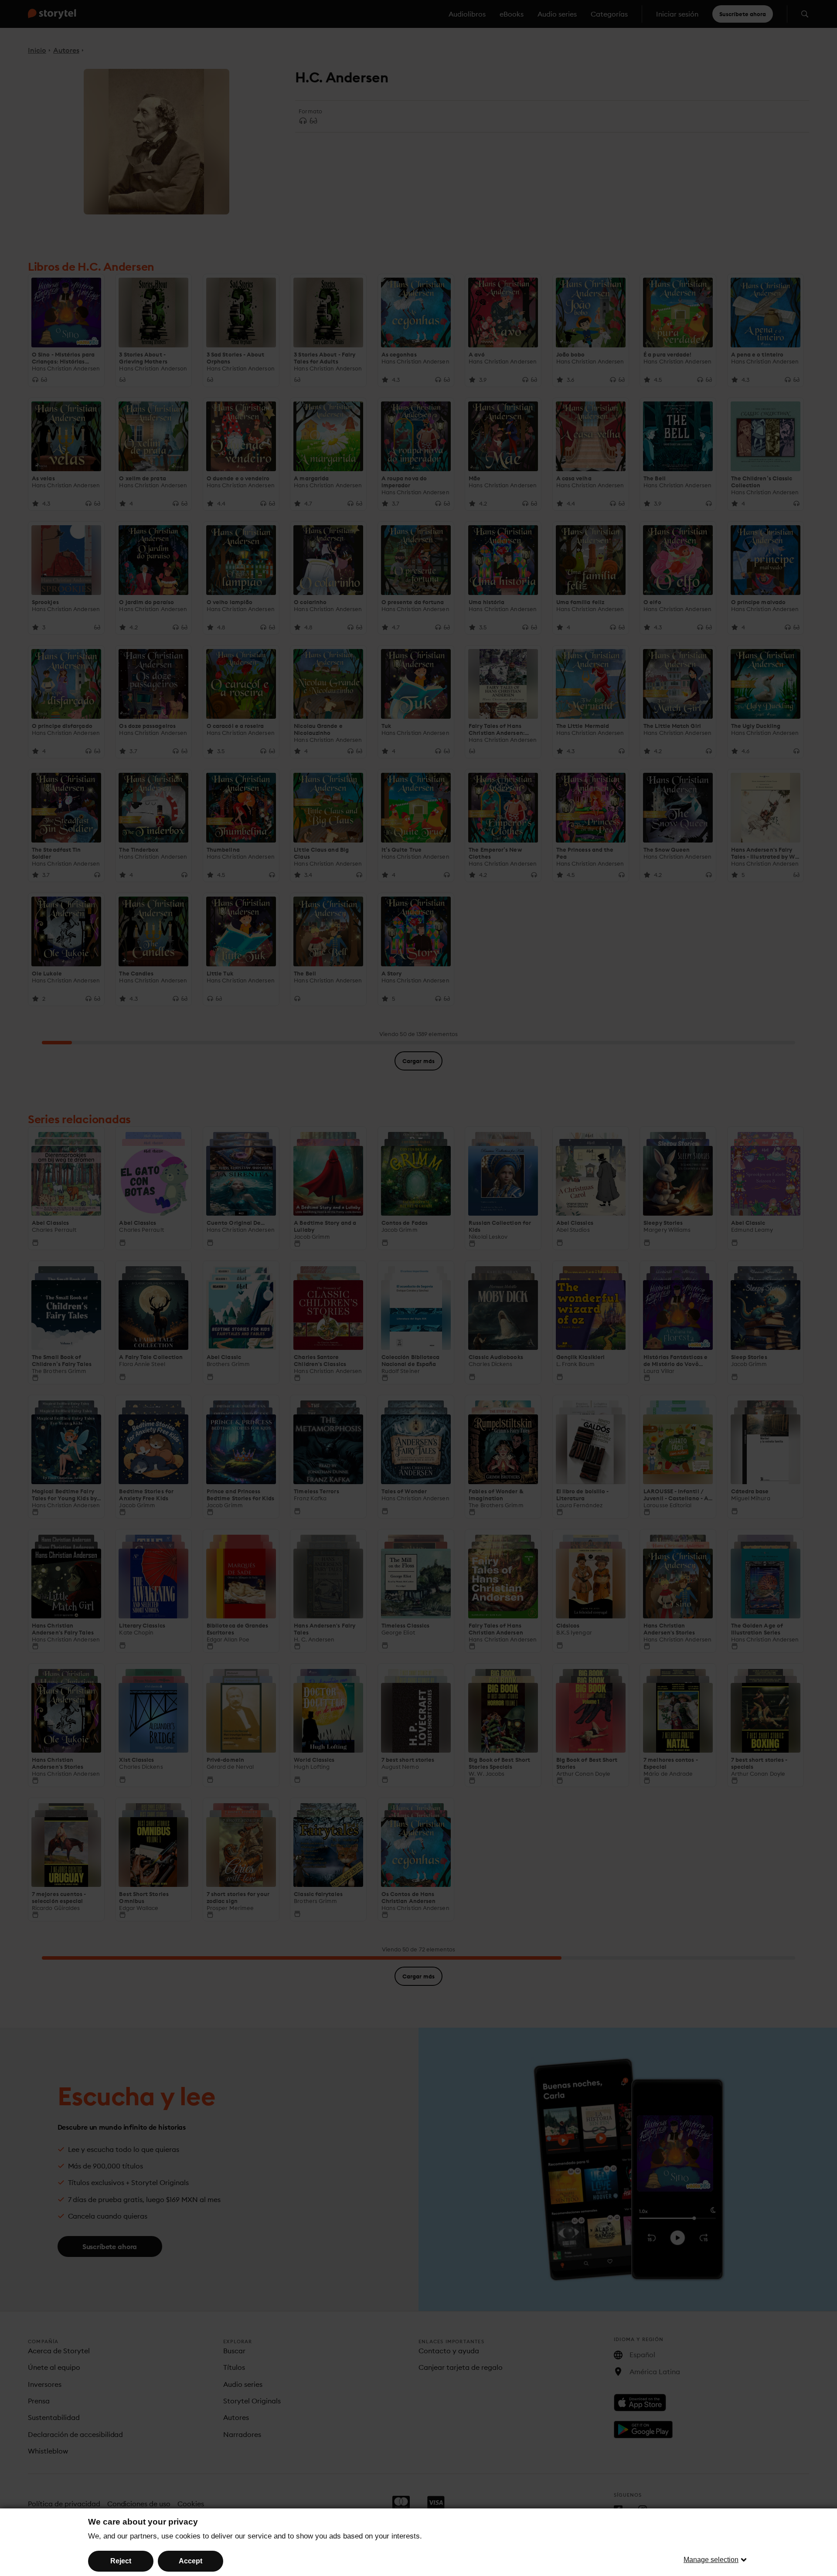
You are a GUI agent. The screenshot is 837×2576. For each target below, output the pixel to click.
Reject (121, 2561)
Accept (191, 2561)
